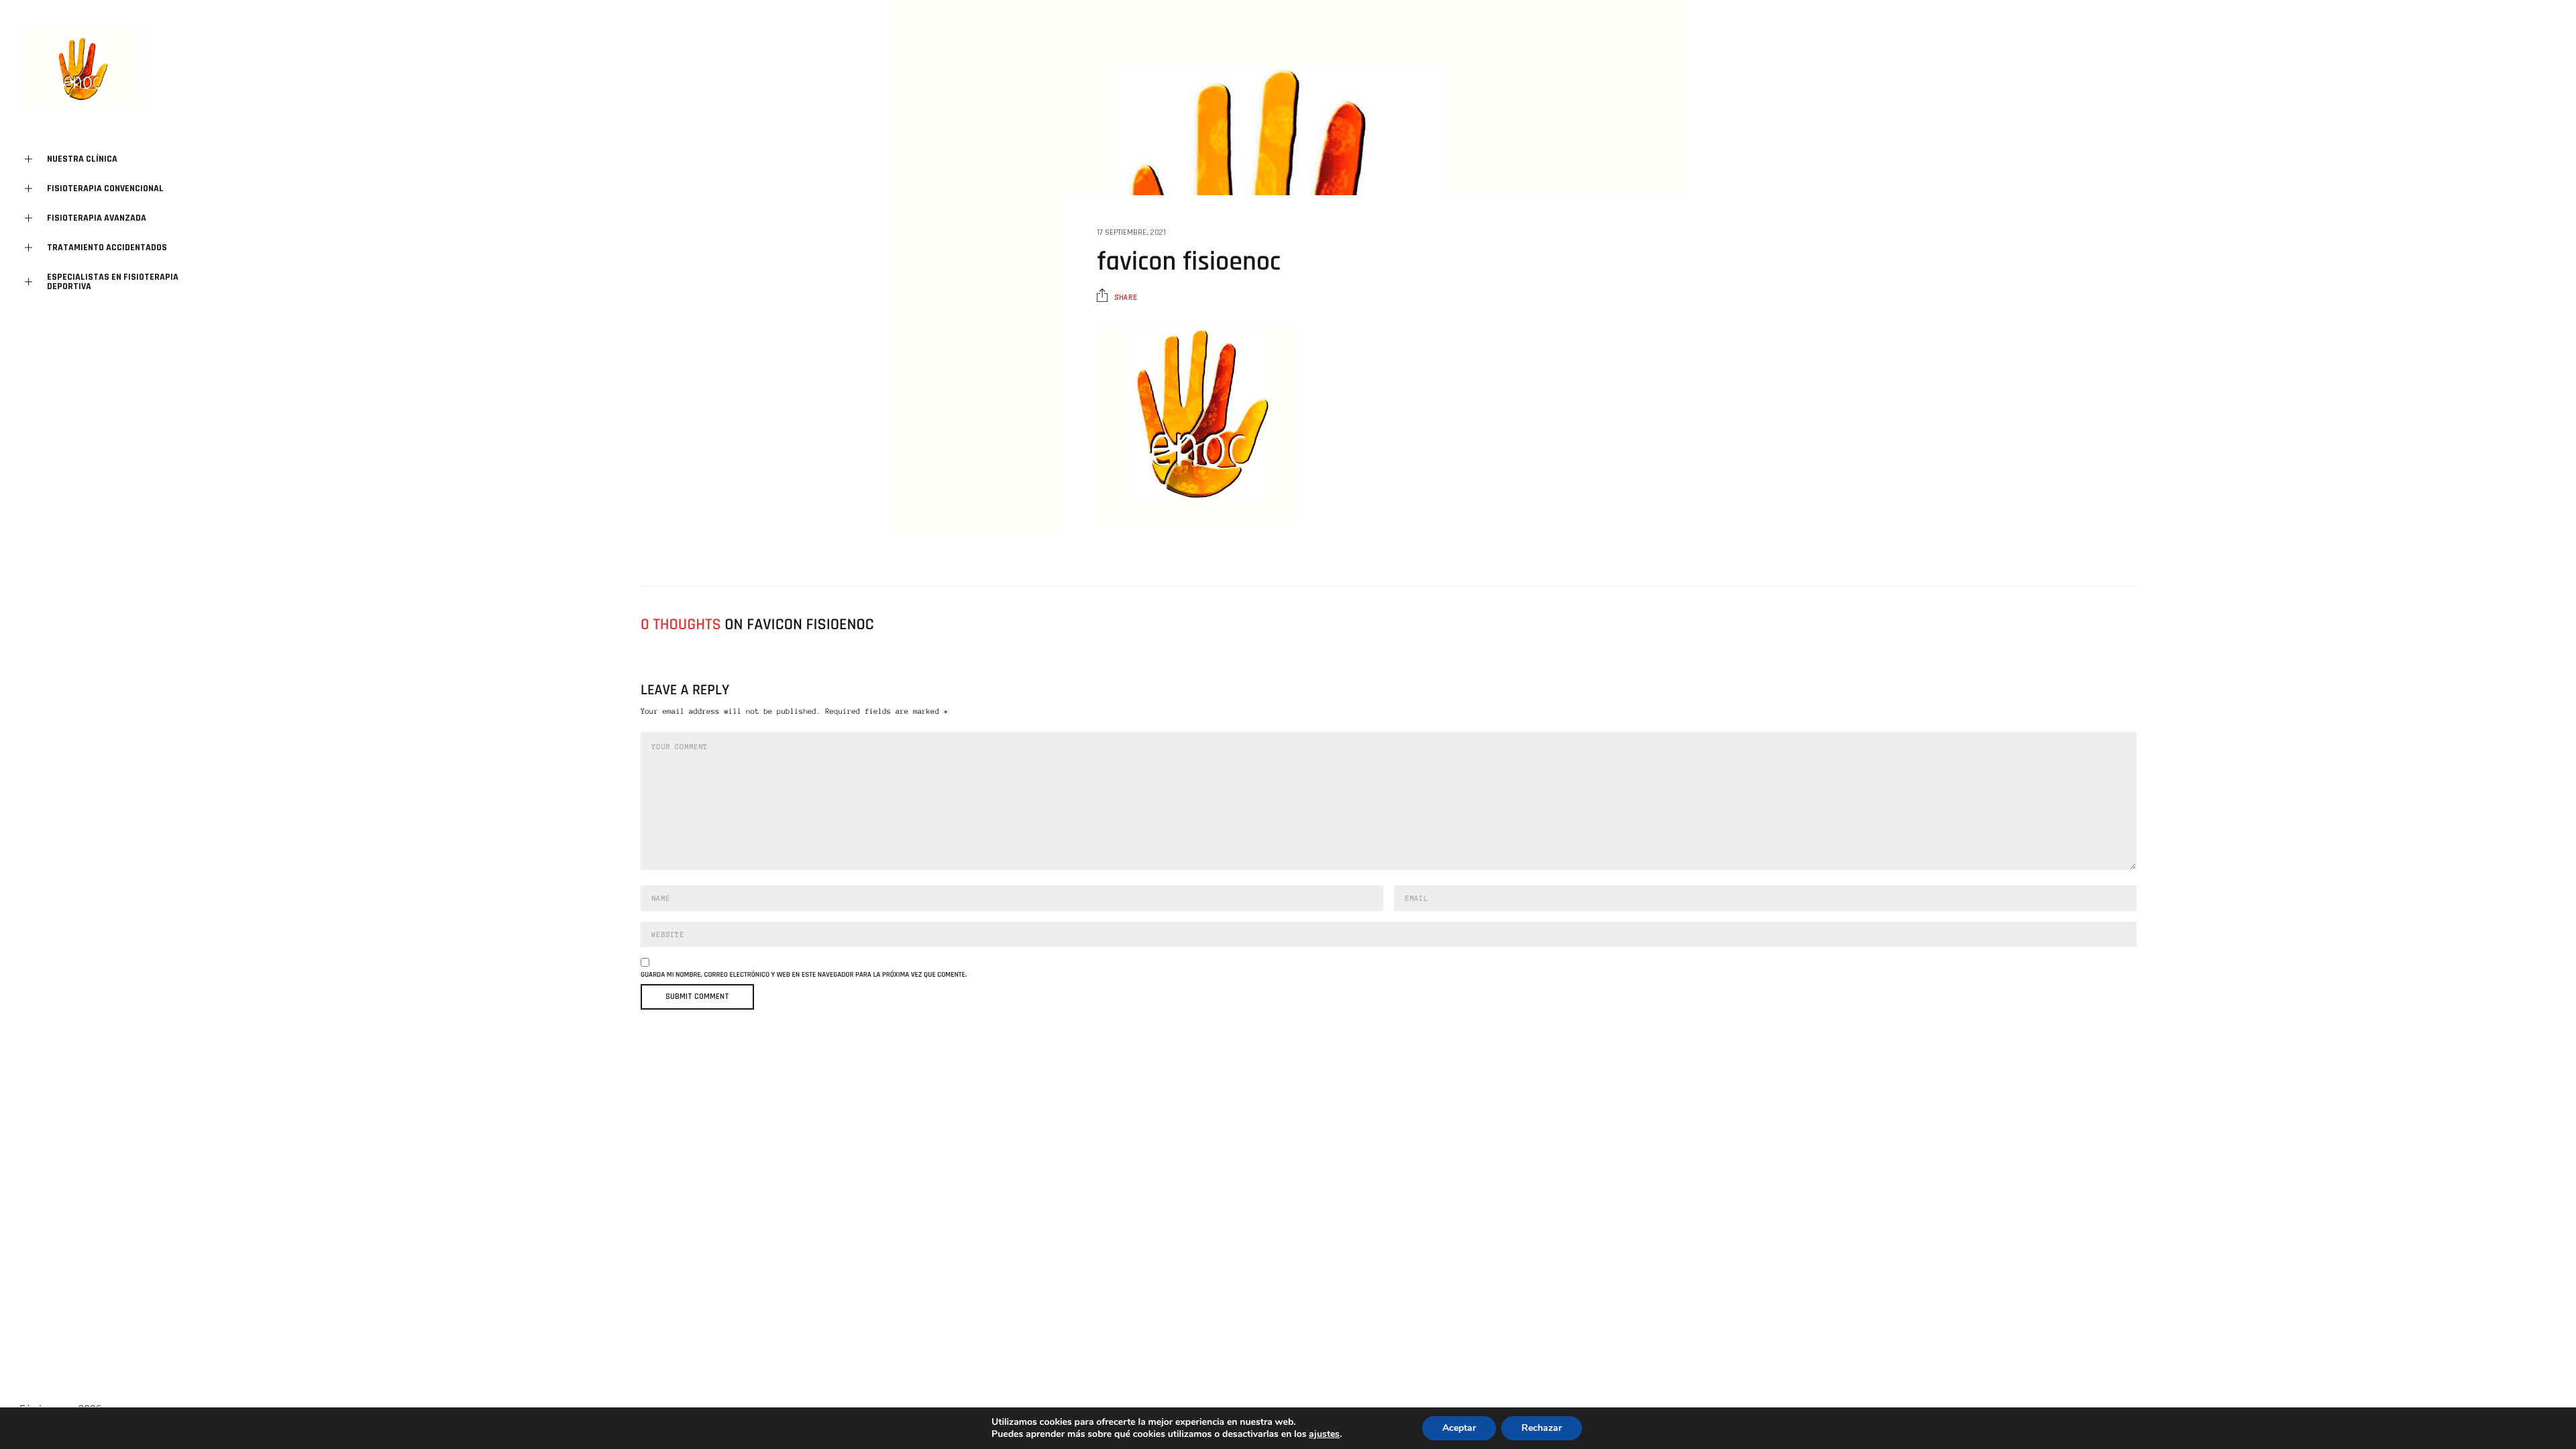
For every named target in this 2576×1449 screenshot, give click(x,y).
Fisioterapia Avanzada (97, 218)
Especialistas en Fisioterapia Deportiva (113, 282)
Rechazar (1542, 1428)
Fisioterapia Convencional (105, 189)
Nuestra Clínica (82, 159)
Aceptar (1459, 1428)
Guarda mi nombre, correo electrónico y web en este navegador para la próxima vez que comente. (804, 975)
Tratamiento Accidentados (107, 248)
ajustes (1324, 1434)
